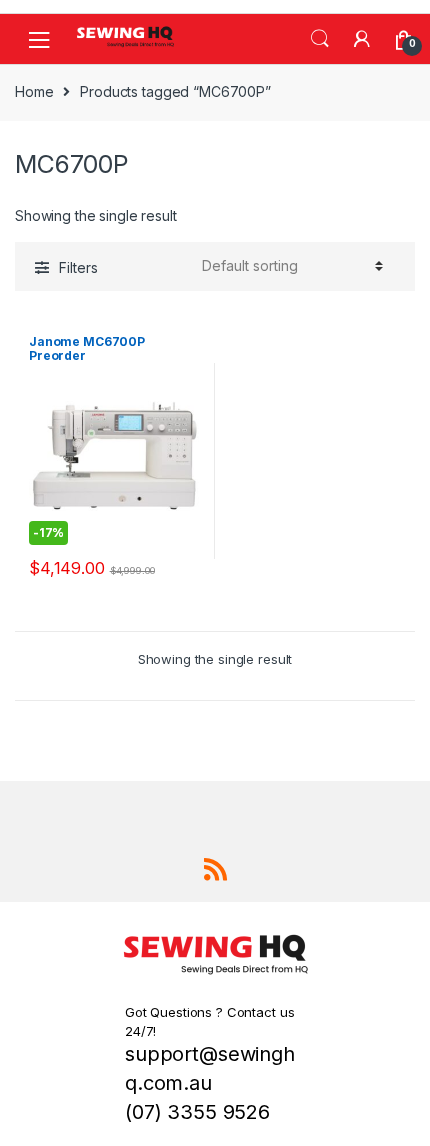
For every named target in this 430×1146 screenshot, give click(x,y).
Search (320, 39)
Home (34, 91)
